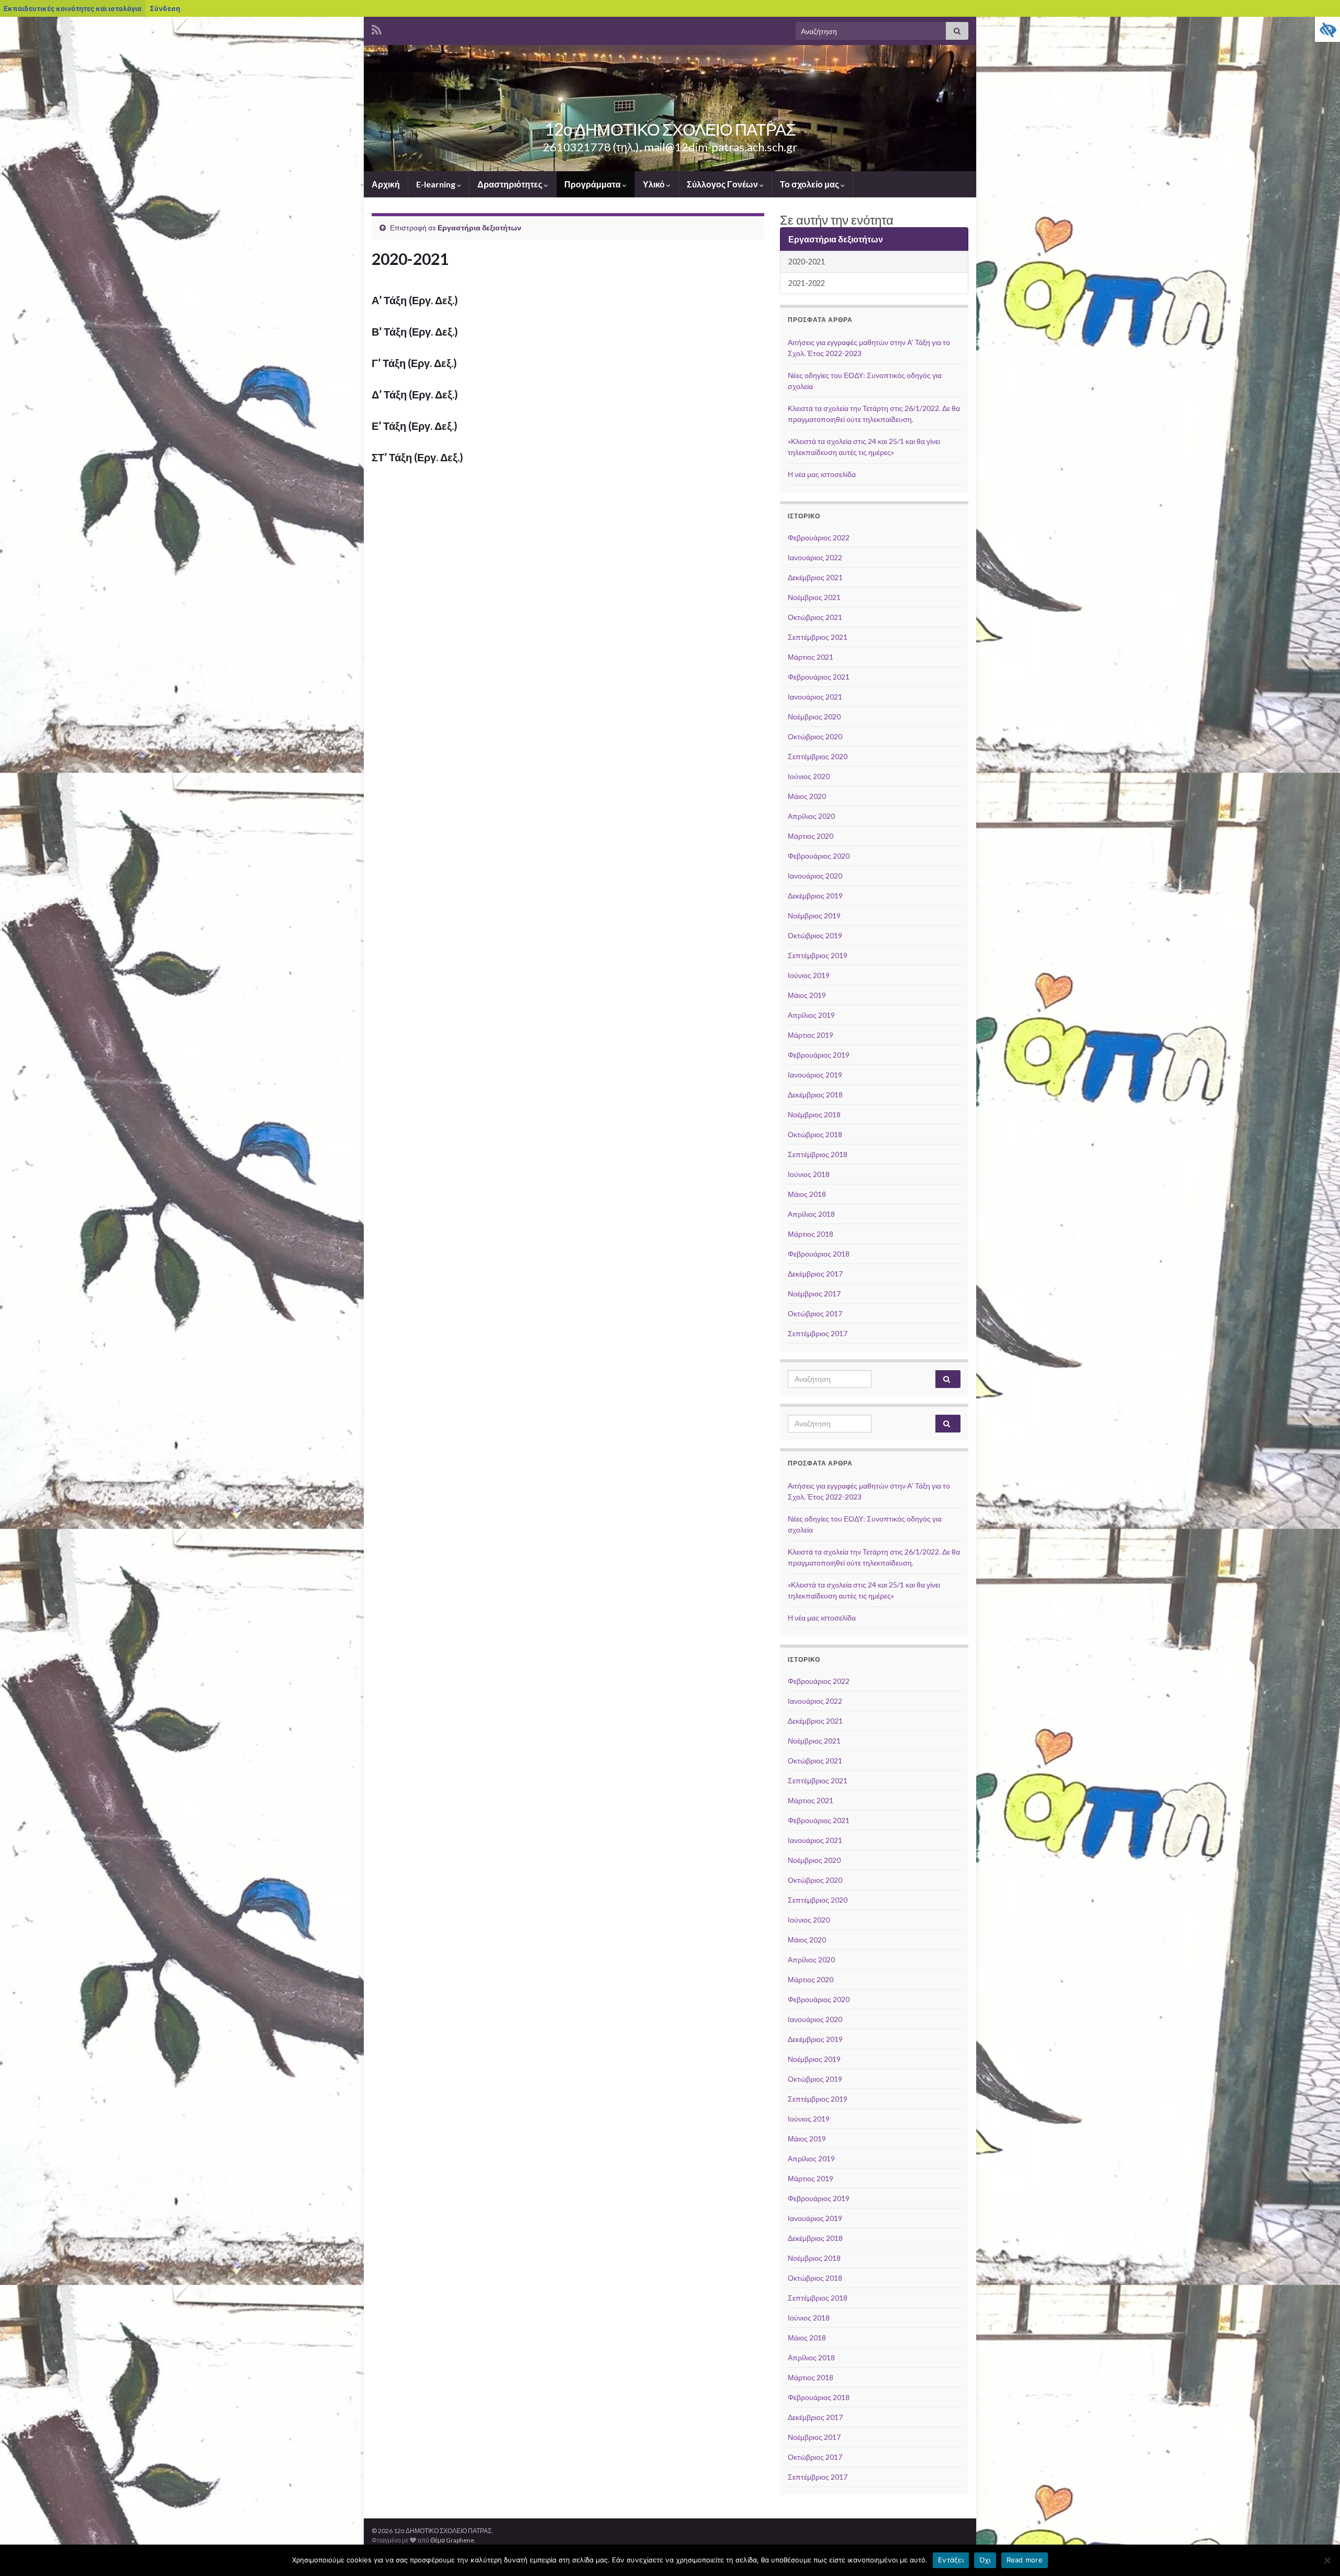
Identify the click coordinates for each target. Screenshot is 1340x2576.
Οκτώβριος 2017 (815, 1313)
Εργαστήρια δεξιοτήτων (479, 227)
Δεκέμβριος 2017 (815, 1274)
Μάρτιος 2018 (811, 1234)
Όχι (985, 2560)
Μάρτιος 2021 (811, 657)
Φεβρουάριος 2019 (819, 1055)
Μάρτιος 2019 (811, 1035)
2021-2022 (807, 283)
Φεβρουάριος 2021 (819, 677)
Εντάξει (951, 2560)
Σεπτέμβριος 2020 (818, 756)
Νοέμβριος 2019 (814, 915)
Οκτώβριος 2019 (815, 935)
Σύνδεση (165, 8)
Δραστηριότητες (511, 184)
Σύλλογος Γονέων (723, 184)
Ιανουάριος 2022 (815, 557)
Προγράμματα (593, 184)
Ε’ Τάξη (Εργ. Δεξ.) (415, 426)
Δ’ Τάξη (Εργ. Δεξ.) (415, 394)
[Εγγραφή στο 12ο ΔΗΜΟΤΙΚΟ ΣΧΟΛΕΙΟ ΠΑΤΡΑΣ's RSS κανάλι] (377, 28)
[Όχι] (1327, 2560)
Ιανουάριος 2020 (815, 876)
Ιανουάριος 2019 (815, 1075)
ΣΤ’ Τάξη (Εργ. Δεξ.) (417, 457)
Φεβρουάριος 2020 (819, 856)
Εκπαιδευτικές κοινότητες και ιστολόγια (72, 8)
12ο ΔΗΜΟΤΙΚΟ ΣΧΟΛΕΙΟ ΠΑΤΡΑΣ (670, 129)
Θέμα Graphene (452, 2540)
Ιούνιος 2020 (809, 776)
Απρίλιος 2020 (811, 816)
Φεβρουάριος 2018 (819, 1254)
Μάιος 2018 (807, 1194)
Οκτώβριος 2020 (815, 736)
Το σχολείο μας (810, 184)
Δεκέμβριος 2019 (815, 896)
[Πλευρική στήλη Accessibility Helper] (1327, 29)
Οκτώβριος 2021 (815, 617)
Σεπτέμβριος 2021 (818, 637)
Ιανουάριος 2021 (815, 697)
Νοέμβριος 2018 (814, 1114)
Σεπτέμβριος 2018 (818, 1154)
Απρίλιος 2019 (811, 1015)
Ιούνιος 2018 (809, 1174)
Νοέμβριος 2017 (814, 1293)
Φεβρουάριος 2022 (819, 537)
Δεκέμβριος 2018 (815, 1095)
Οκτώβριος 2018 (815, 1134)
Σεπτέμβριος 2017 (818, 1333)
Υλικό (655, 184)
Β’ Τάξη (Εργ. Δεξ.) (415, 331)
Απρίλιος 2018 (811, 1214)
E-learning (437, 184)
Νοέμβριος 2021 (814, 597)
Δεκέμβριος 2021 (815, 577)
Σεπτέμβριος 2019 (818, 955)
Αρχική (386, 184)
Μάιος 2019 (807, 995)
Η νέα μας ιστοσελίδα (822, 474)
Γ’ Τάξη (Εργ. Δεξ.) (414, 363)
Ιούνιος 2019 (809, 975)
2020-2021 (807, 262)
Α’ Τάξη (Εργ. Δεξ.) (415, 300)
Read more (1025, 2560)
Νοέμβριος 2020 (814, 717)
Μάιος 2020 (807, 796)
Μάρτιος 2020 (811, 836)
